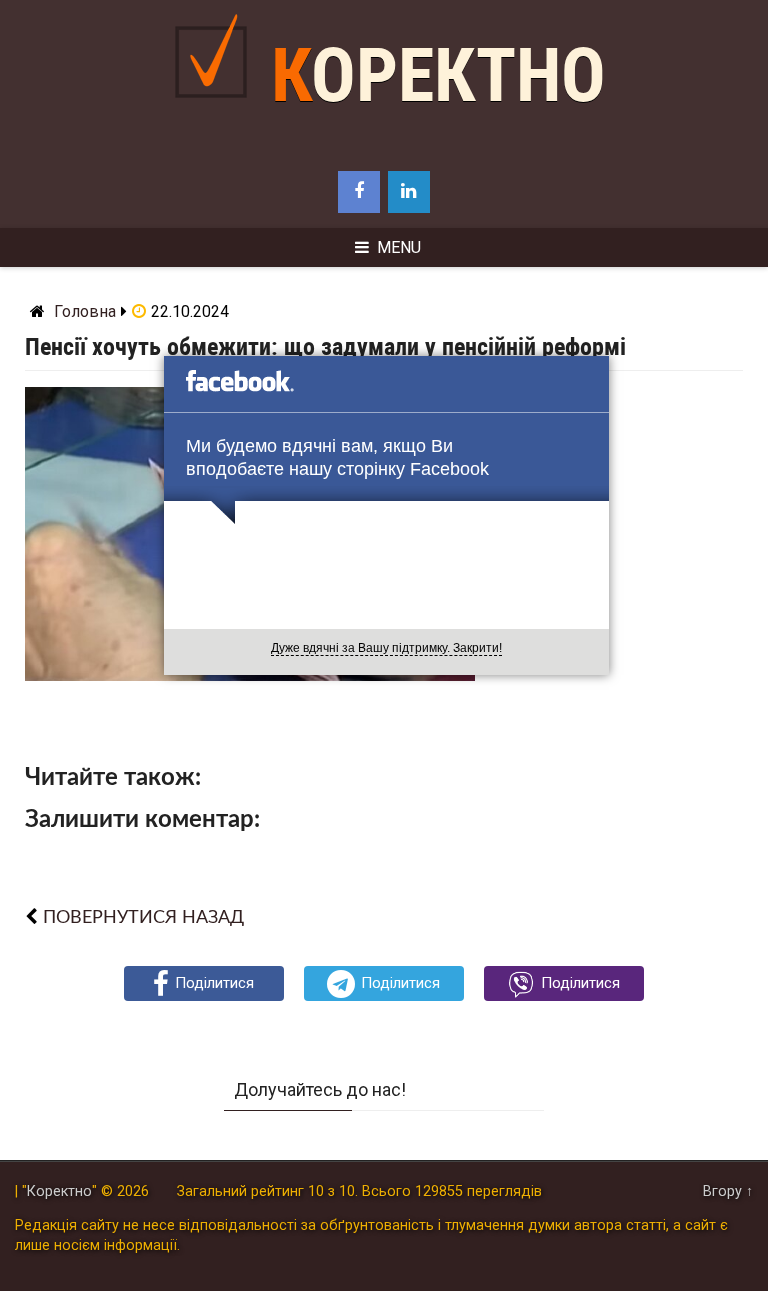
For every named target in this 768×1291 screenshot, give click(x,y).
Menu (399, 247)
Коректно (438, 75)
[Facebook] (359, 192)
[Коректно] (216, 113)
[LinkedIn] (409, 192)
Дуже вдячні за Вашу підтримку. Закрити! (386, 648)
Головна (85, 311)
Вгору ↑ (728, 1191)
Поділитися (214, 983)
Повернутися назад (143, 917)
